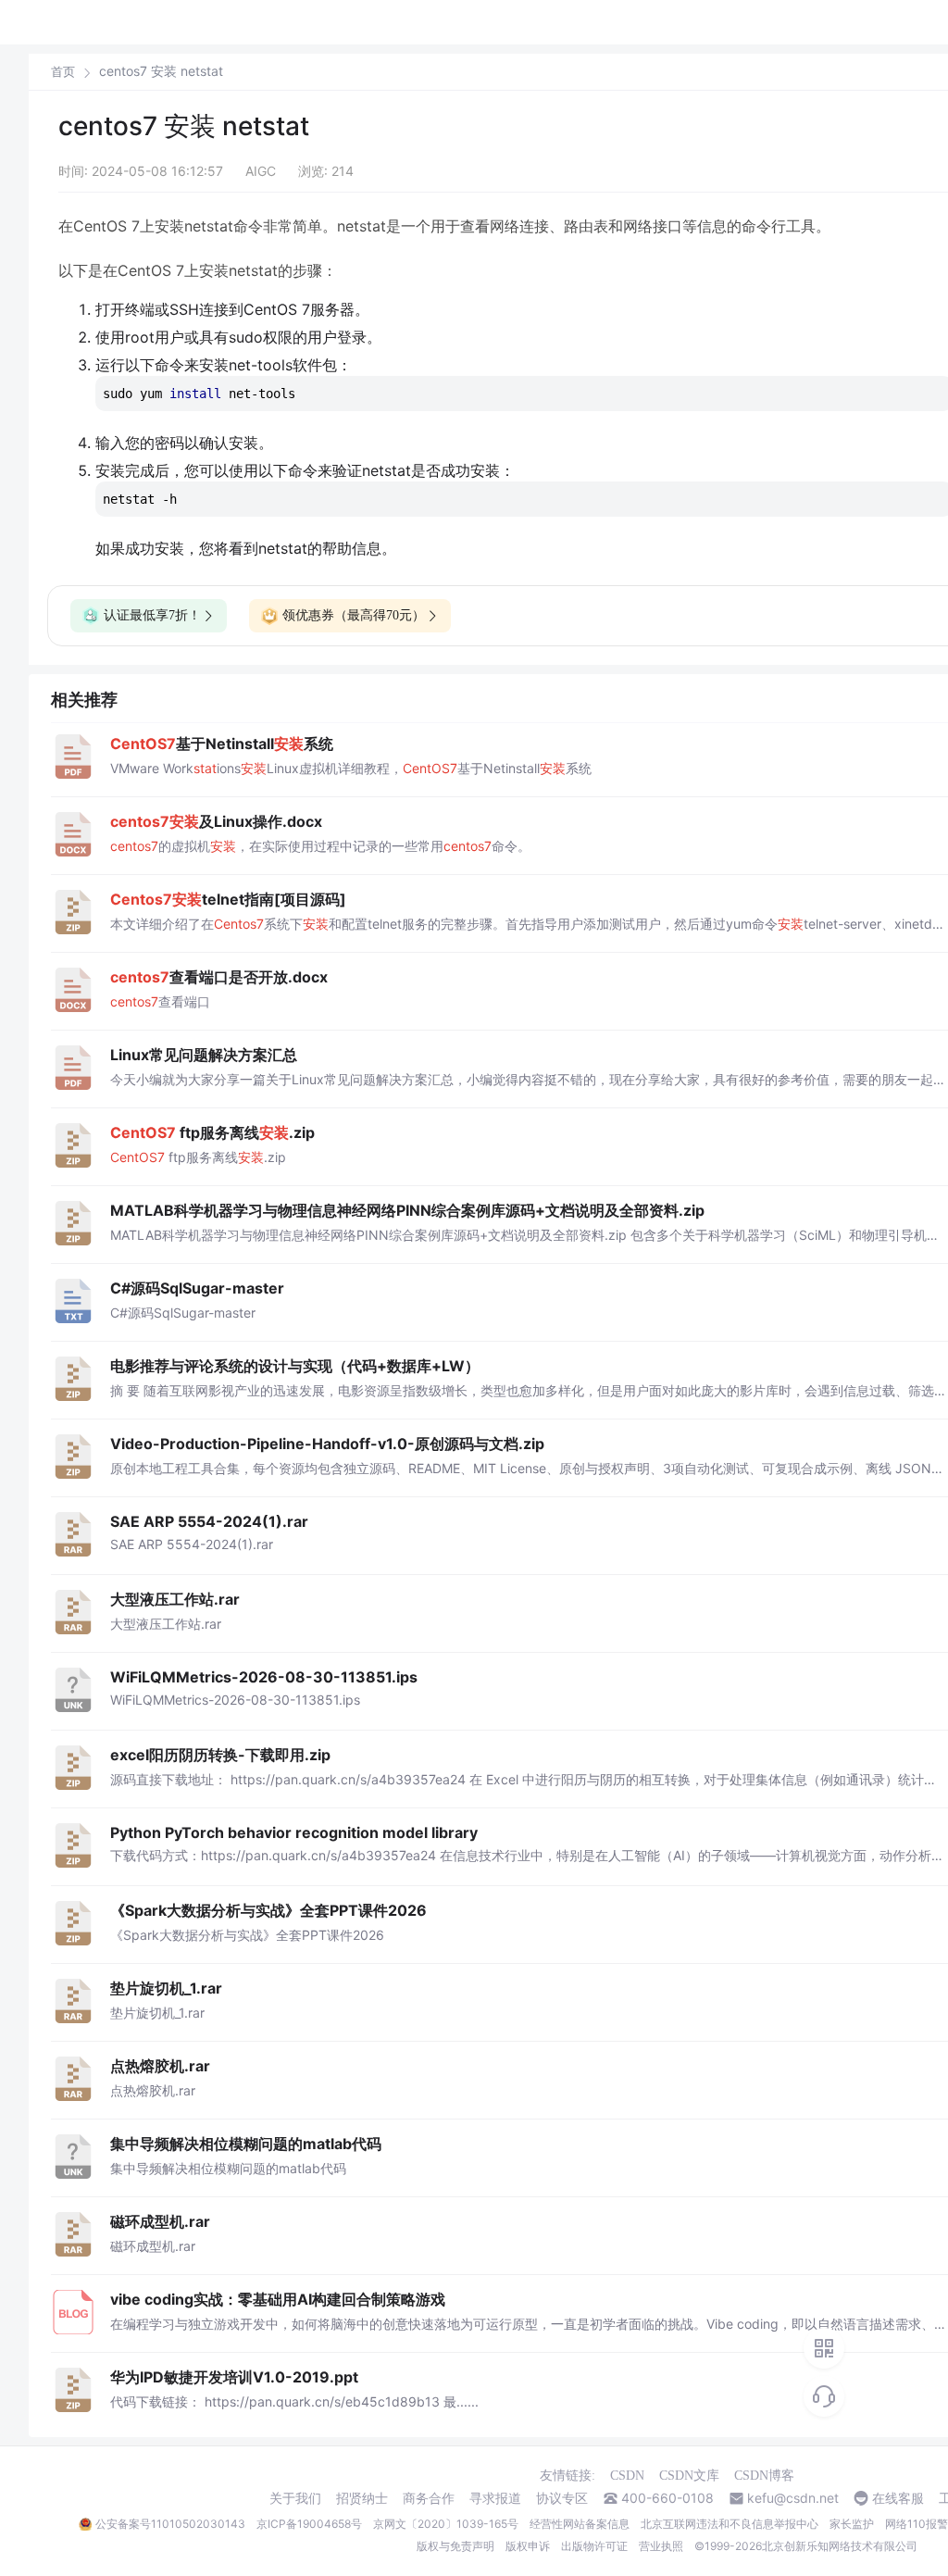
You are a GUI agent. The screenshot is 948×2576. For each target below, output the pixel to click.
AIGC (261, 171)
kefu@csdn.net (793, 2498)
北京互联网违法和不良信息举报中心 (730, 2524)
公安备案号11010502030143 (170, 2524)
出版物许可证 (594, 2546)
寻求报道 (495, 2498)
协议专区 (562, 2498)
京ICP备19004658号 (309, 2524)
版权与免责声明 (455, 2546)
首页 (63, 72)
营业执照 (661, 2546)
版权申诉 (528, 2546)
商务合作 (429, 2498)
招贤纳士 (362, 2498)
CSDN (627, 2476)
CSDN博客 (764, 2476)
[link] (63, 71)
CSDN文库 (689, 2476)
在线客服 (898, 2498)
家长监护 (852, 2524)
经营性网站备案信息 (580, 2524)
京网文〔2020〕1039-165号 (446, 2524)
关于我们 (295, 2498)
